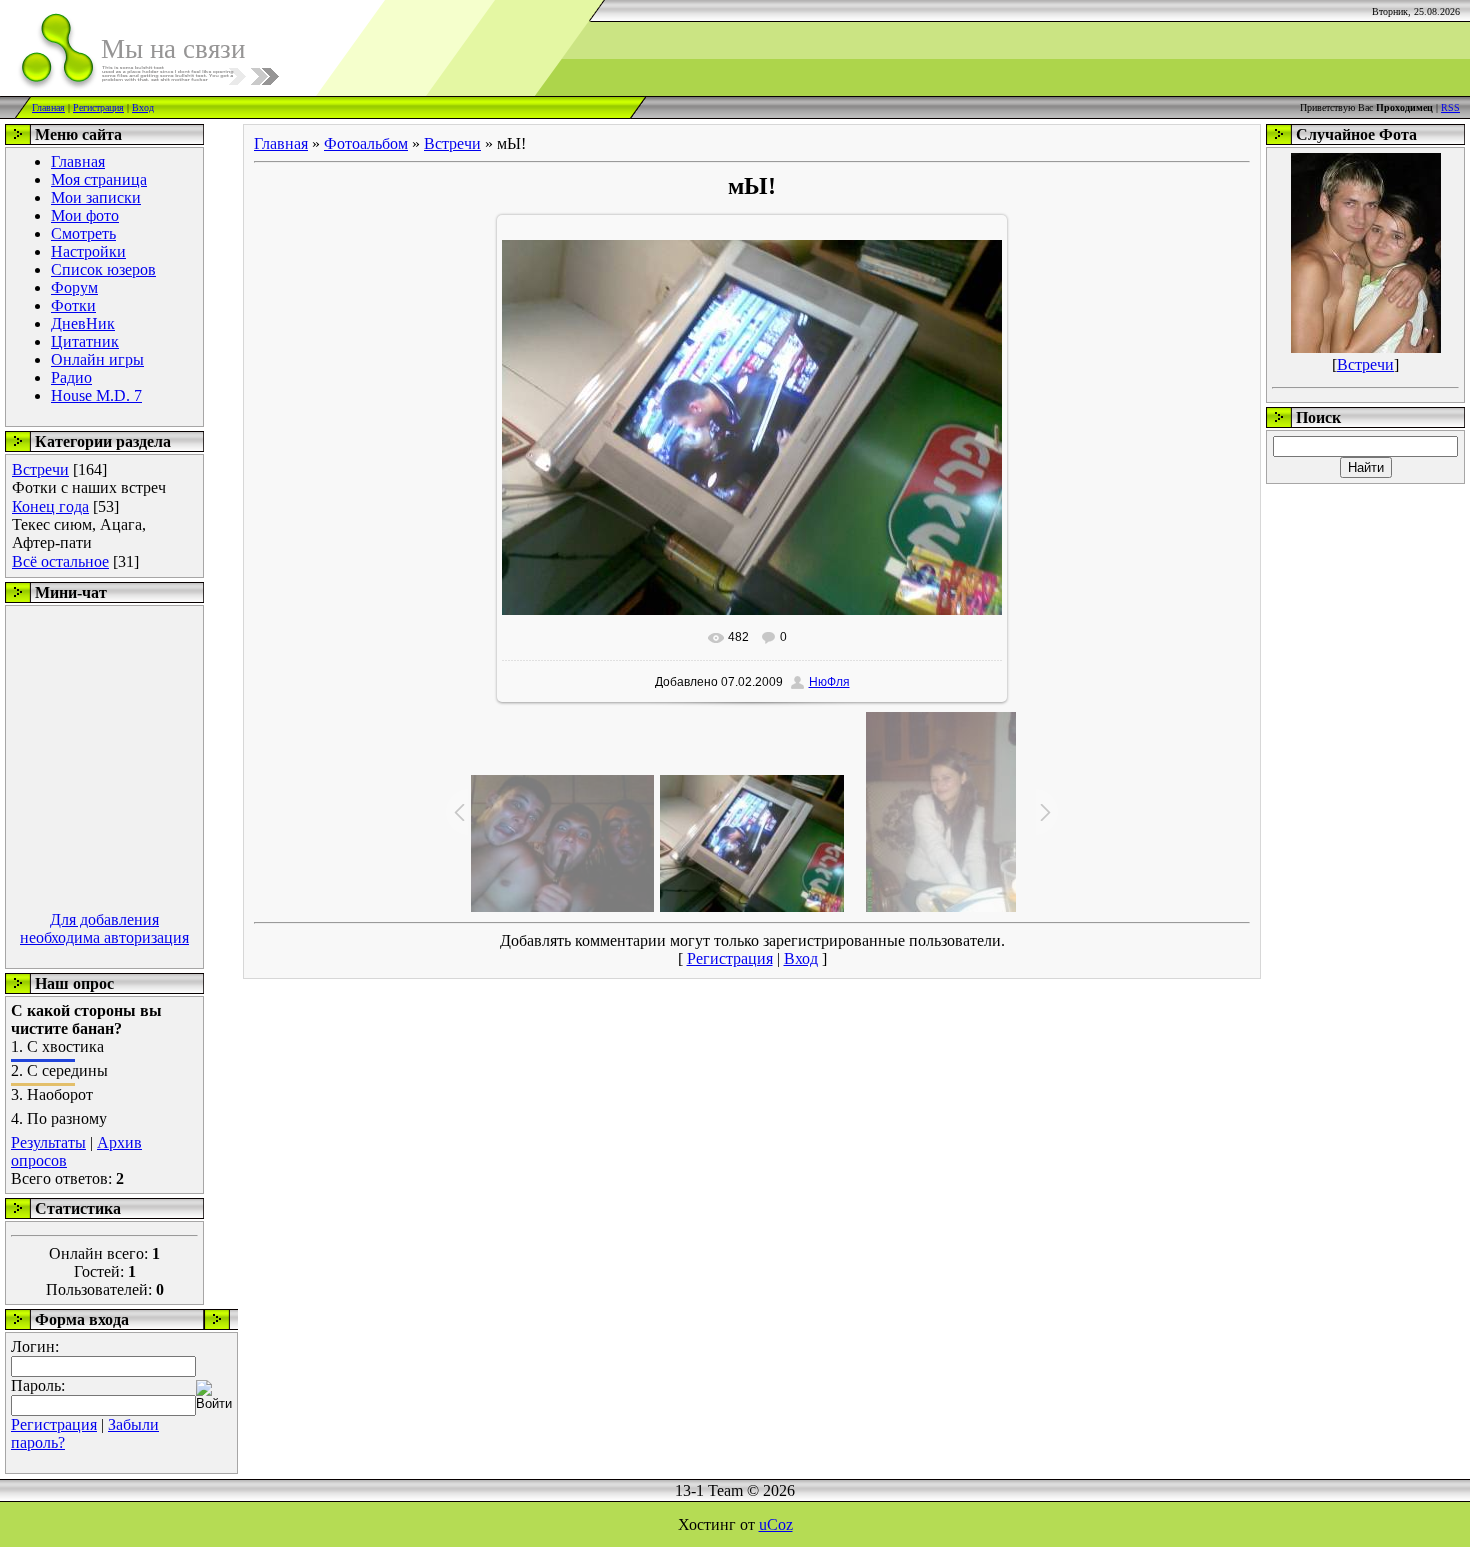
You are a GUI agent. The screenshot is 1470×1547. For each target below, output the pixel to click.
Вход (143, 107)
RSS (1450, 107)
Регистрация (98, 107)
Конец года (50, 506)
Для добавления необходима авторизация (104, 928)
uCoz (776, 1524)
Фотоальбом (366, 143)
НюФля (829, 682)
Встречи (40, 469)
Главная (48, 107)
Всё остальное (60, 561)
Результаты (48, 1142)
